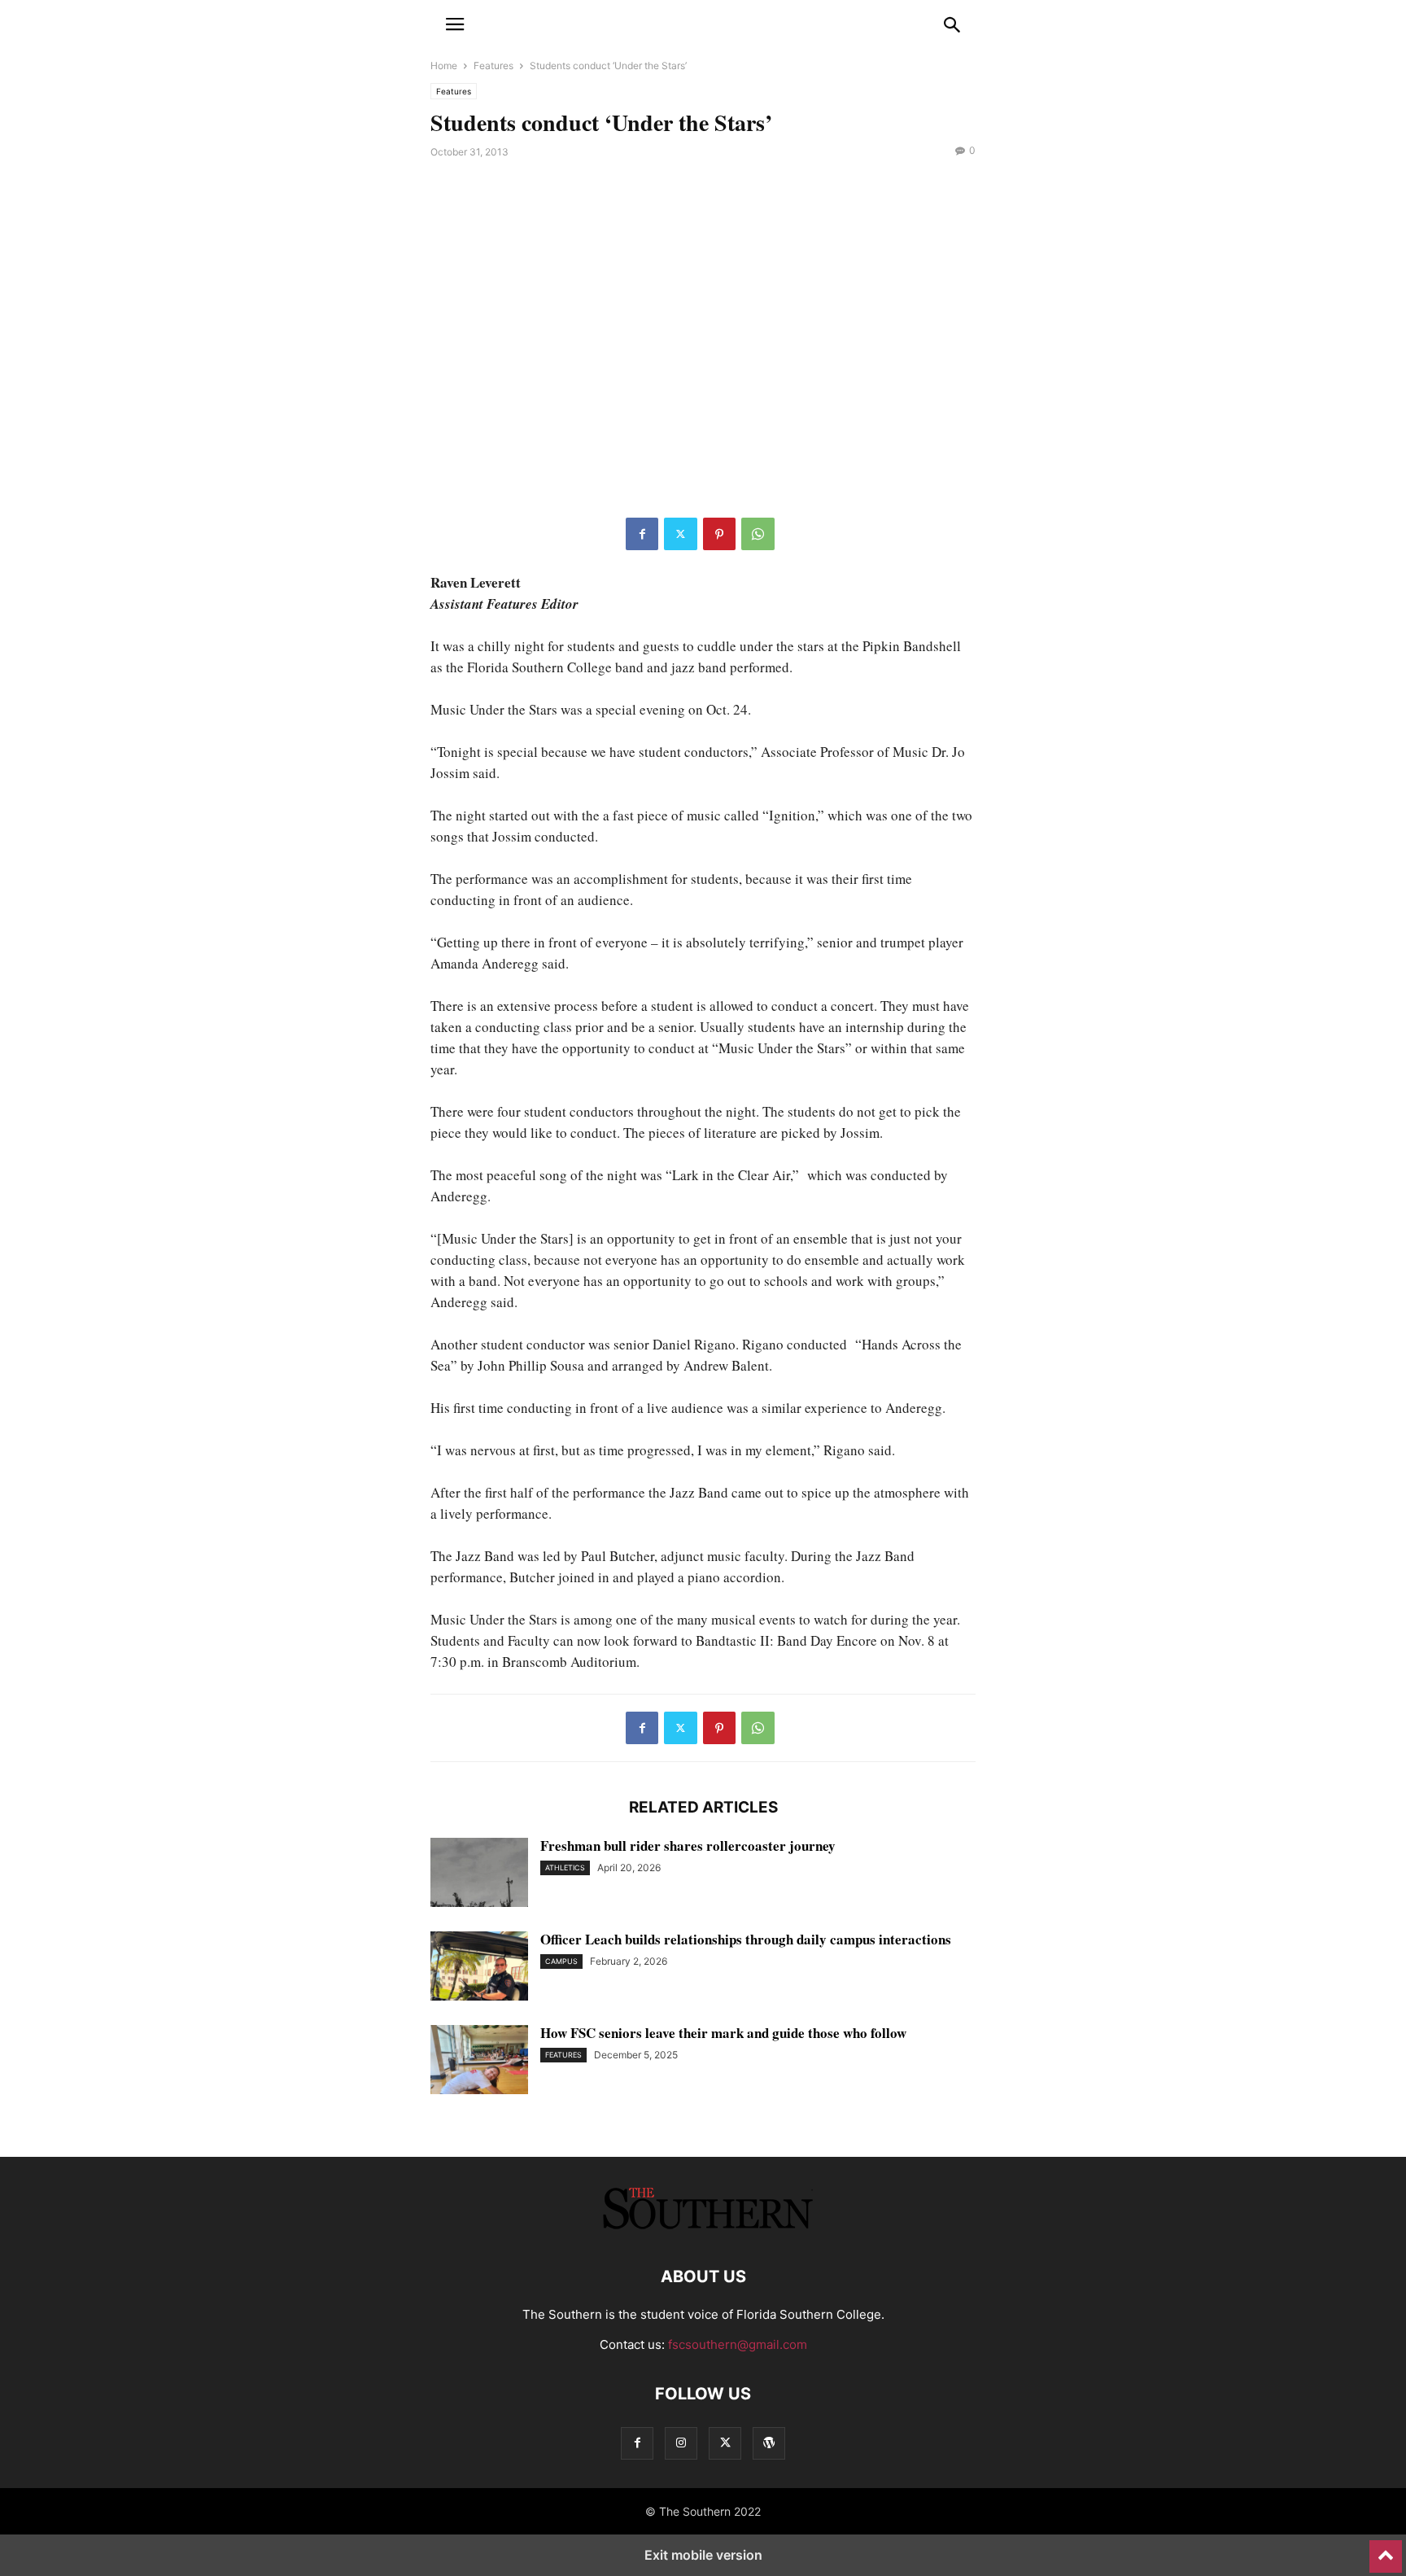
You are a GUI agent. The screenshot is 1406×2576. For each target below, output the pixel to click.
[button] (455, 24)
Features (493, 66)
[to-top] (1386, 2549)
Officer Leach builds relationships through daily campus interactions (746, 1939)
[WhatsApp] (758, 534)
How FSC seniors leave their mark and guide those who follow (723, 2033)
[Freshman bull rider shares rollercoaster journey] (479, 1874)
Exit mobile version (703, 2555)
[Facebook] (642, 534)
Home (444, 66)
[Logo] (703, 2227)
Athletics (565, 1867)
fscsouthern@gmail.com (738, 2344)
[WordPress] (769, 2443)
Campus (561, 1961)
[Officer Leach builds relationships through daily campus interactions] (479, 1968)
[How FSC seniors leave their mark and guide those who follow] (479, 2062)
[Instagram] (681, 2443)
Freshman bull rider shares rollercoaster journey (688, 1846)
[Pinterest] (719, 534)
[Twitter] (681, 534)
